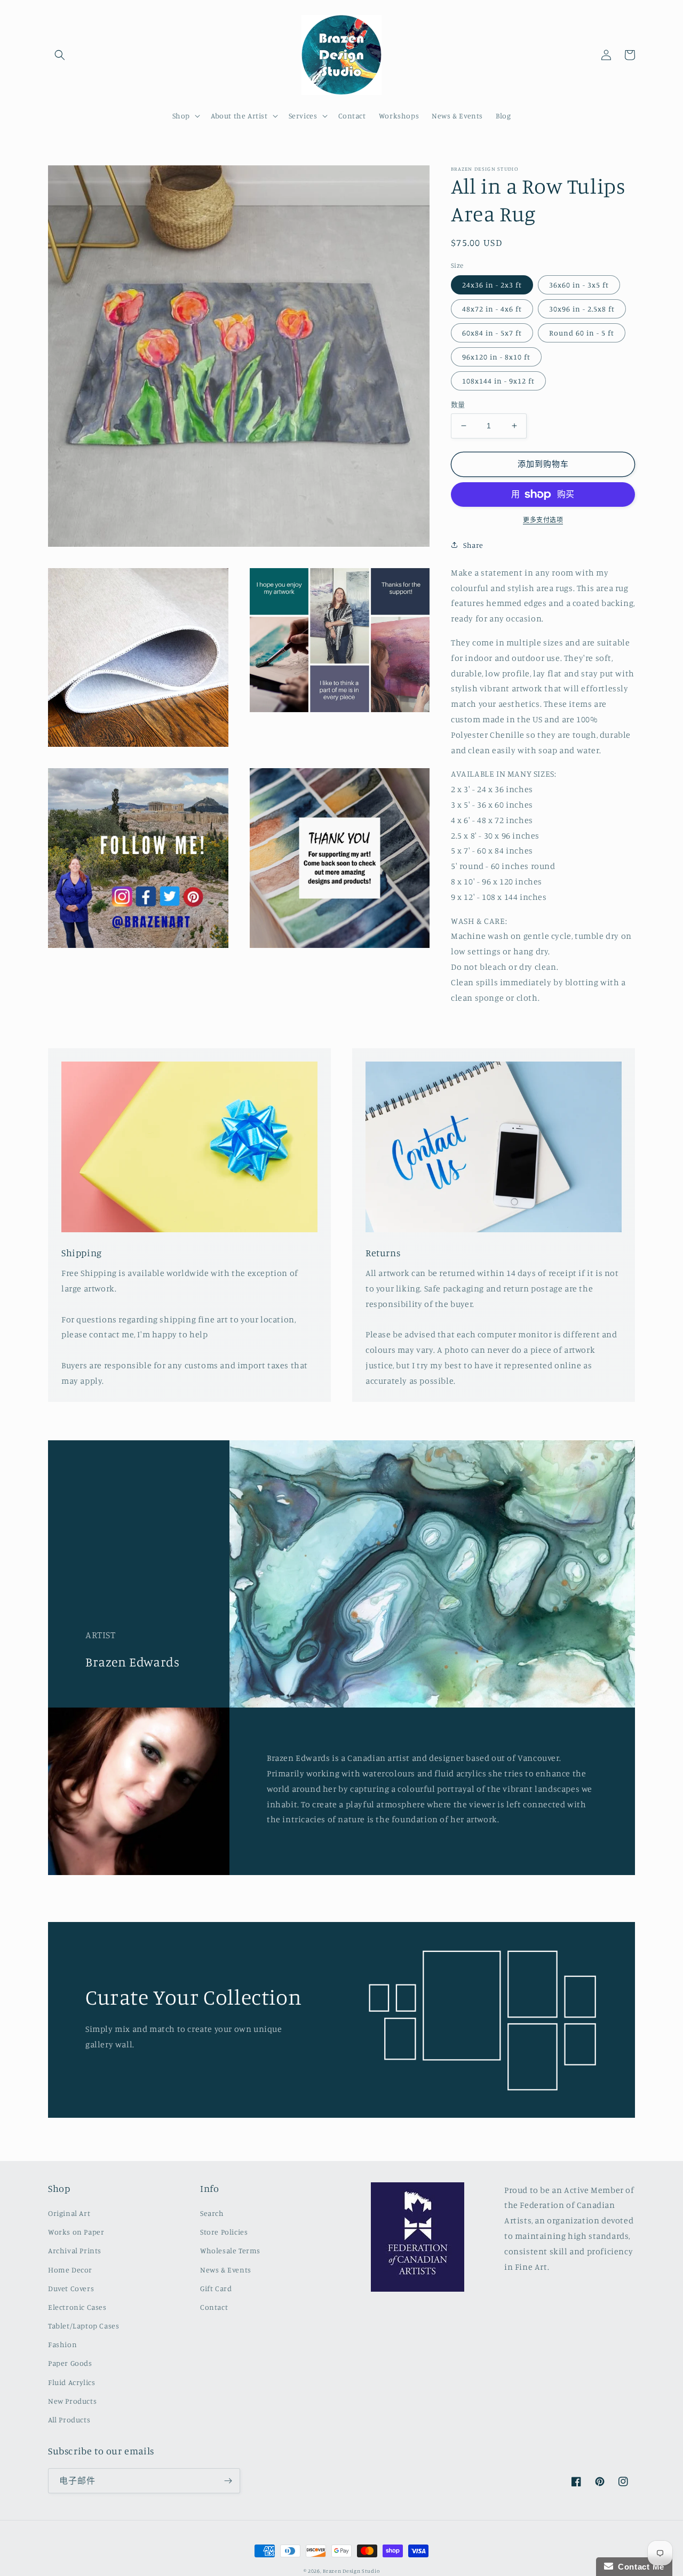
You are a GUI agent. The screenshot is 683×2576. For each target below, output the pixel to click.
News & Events (226, 2270)
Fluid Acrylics (72, 2382)
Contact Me (639, 2567)
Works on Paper (76, 2232)
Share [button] (473, 545)
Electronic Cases (77, 2307)
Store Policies (224, 2232)
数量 (458, 404)
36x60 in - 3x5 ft (579, 285)
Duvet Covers (71, 2288)
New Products (72, 2401)
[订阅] (228, 2481)
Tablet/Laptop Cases (84, 2326)
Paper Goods (70, 2363)
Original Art (69, 2213)
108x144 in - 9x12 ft (498, 381)
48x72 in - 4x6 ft (492, 309)
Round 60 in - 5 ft (582, 333)
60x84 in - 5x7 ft (492, 333)
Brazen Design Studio (351, 2571)
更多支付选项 (543, 520)
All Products (69, 2419)
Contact (214, 2307)
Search (212, 2213)
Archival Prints (75, 2250)
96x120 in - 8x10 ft (496, 357)
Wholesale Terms (230, 2250)
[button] (60, 55)
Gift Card (216, 2288)
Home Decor (70, 2270)
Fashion (62, 2344)
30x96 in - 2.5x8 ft (582, 309)
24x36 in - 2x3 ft (492, 285)
